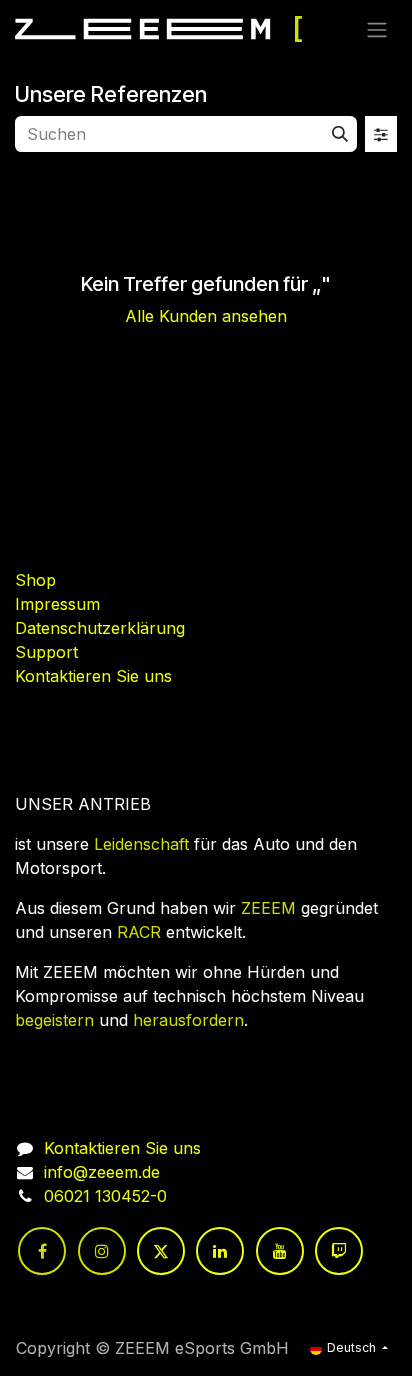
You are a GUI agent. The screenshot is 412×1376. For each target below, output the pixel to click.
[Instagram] (102, 1251)
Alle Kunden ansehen (206, 316)
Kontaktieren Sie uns (93, 676)
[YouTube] (280, 1251)
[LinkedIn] (220, 1251)
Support (46, 652)
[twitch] (339, 1251)
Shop (35, 580)
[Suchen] (340, 134)
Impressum (57, 604)
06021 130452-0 (105, 1196)
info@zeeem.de (102, 1172)
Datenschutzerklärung (100, 628)
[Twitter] (161, 1251)
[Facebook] (42, 1251)
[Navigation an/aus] (377, 29)
